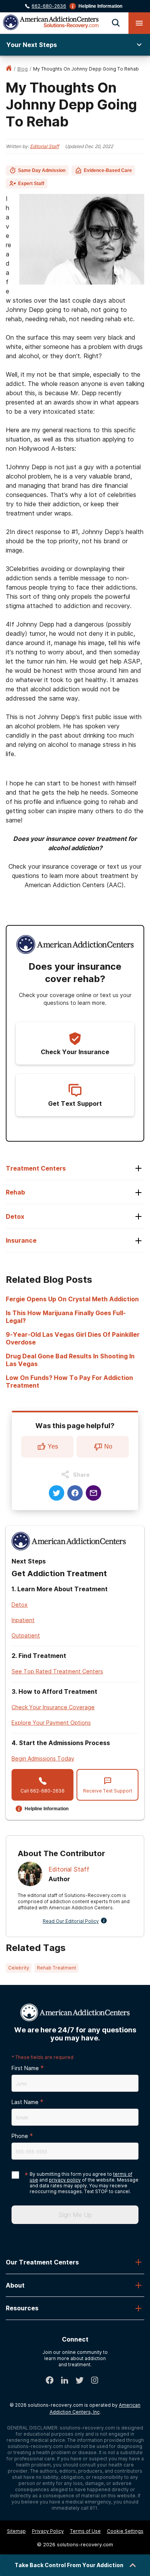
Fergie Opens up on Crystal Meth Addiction (72, 1299)
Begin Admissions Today (43, 1758)
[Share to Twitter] (57, 1493)
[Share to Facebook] (75, 1493)
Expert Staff (31, 184)
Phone (20, 2136)
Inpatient (23, 1620)
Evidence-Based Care (108, 170)
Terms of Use (85, 2531)
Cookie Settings (125, 2531)
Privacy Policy (48, 2531)
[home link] (9, 69)
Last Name (25, 2102)
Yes (53, 1446)
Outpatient (26, 1635)
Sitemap (16, 2531)
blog (22, 69)
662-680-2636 (49, 6)
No (108, 1446)
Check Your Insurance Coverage (53, 1707)
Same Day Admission (42, 170)
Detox (20, 1605)
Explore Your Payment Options (51, 1723)
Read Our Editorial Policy (71, 1921)
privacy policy (65, 2180)
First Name (25, 2068)
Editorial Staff (44, 146)
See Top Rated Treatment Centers (57, 1671)
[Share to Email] (93, 1493)
